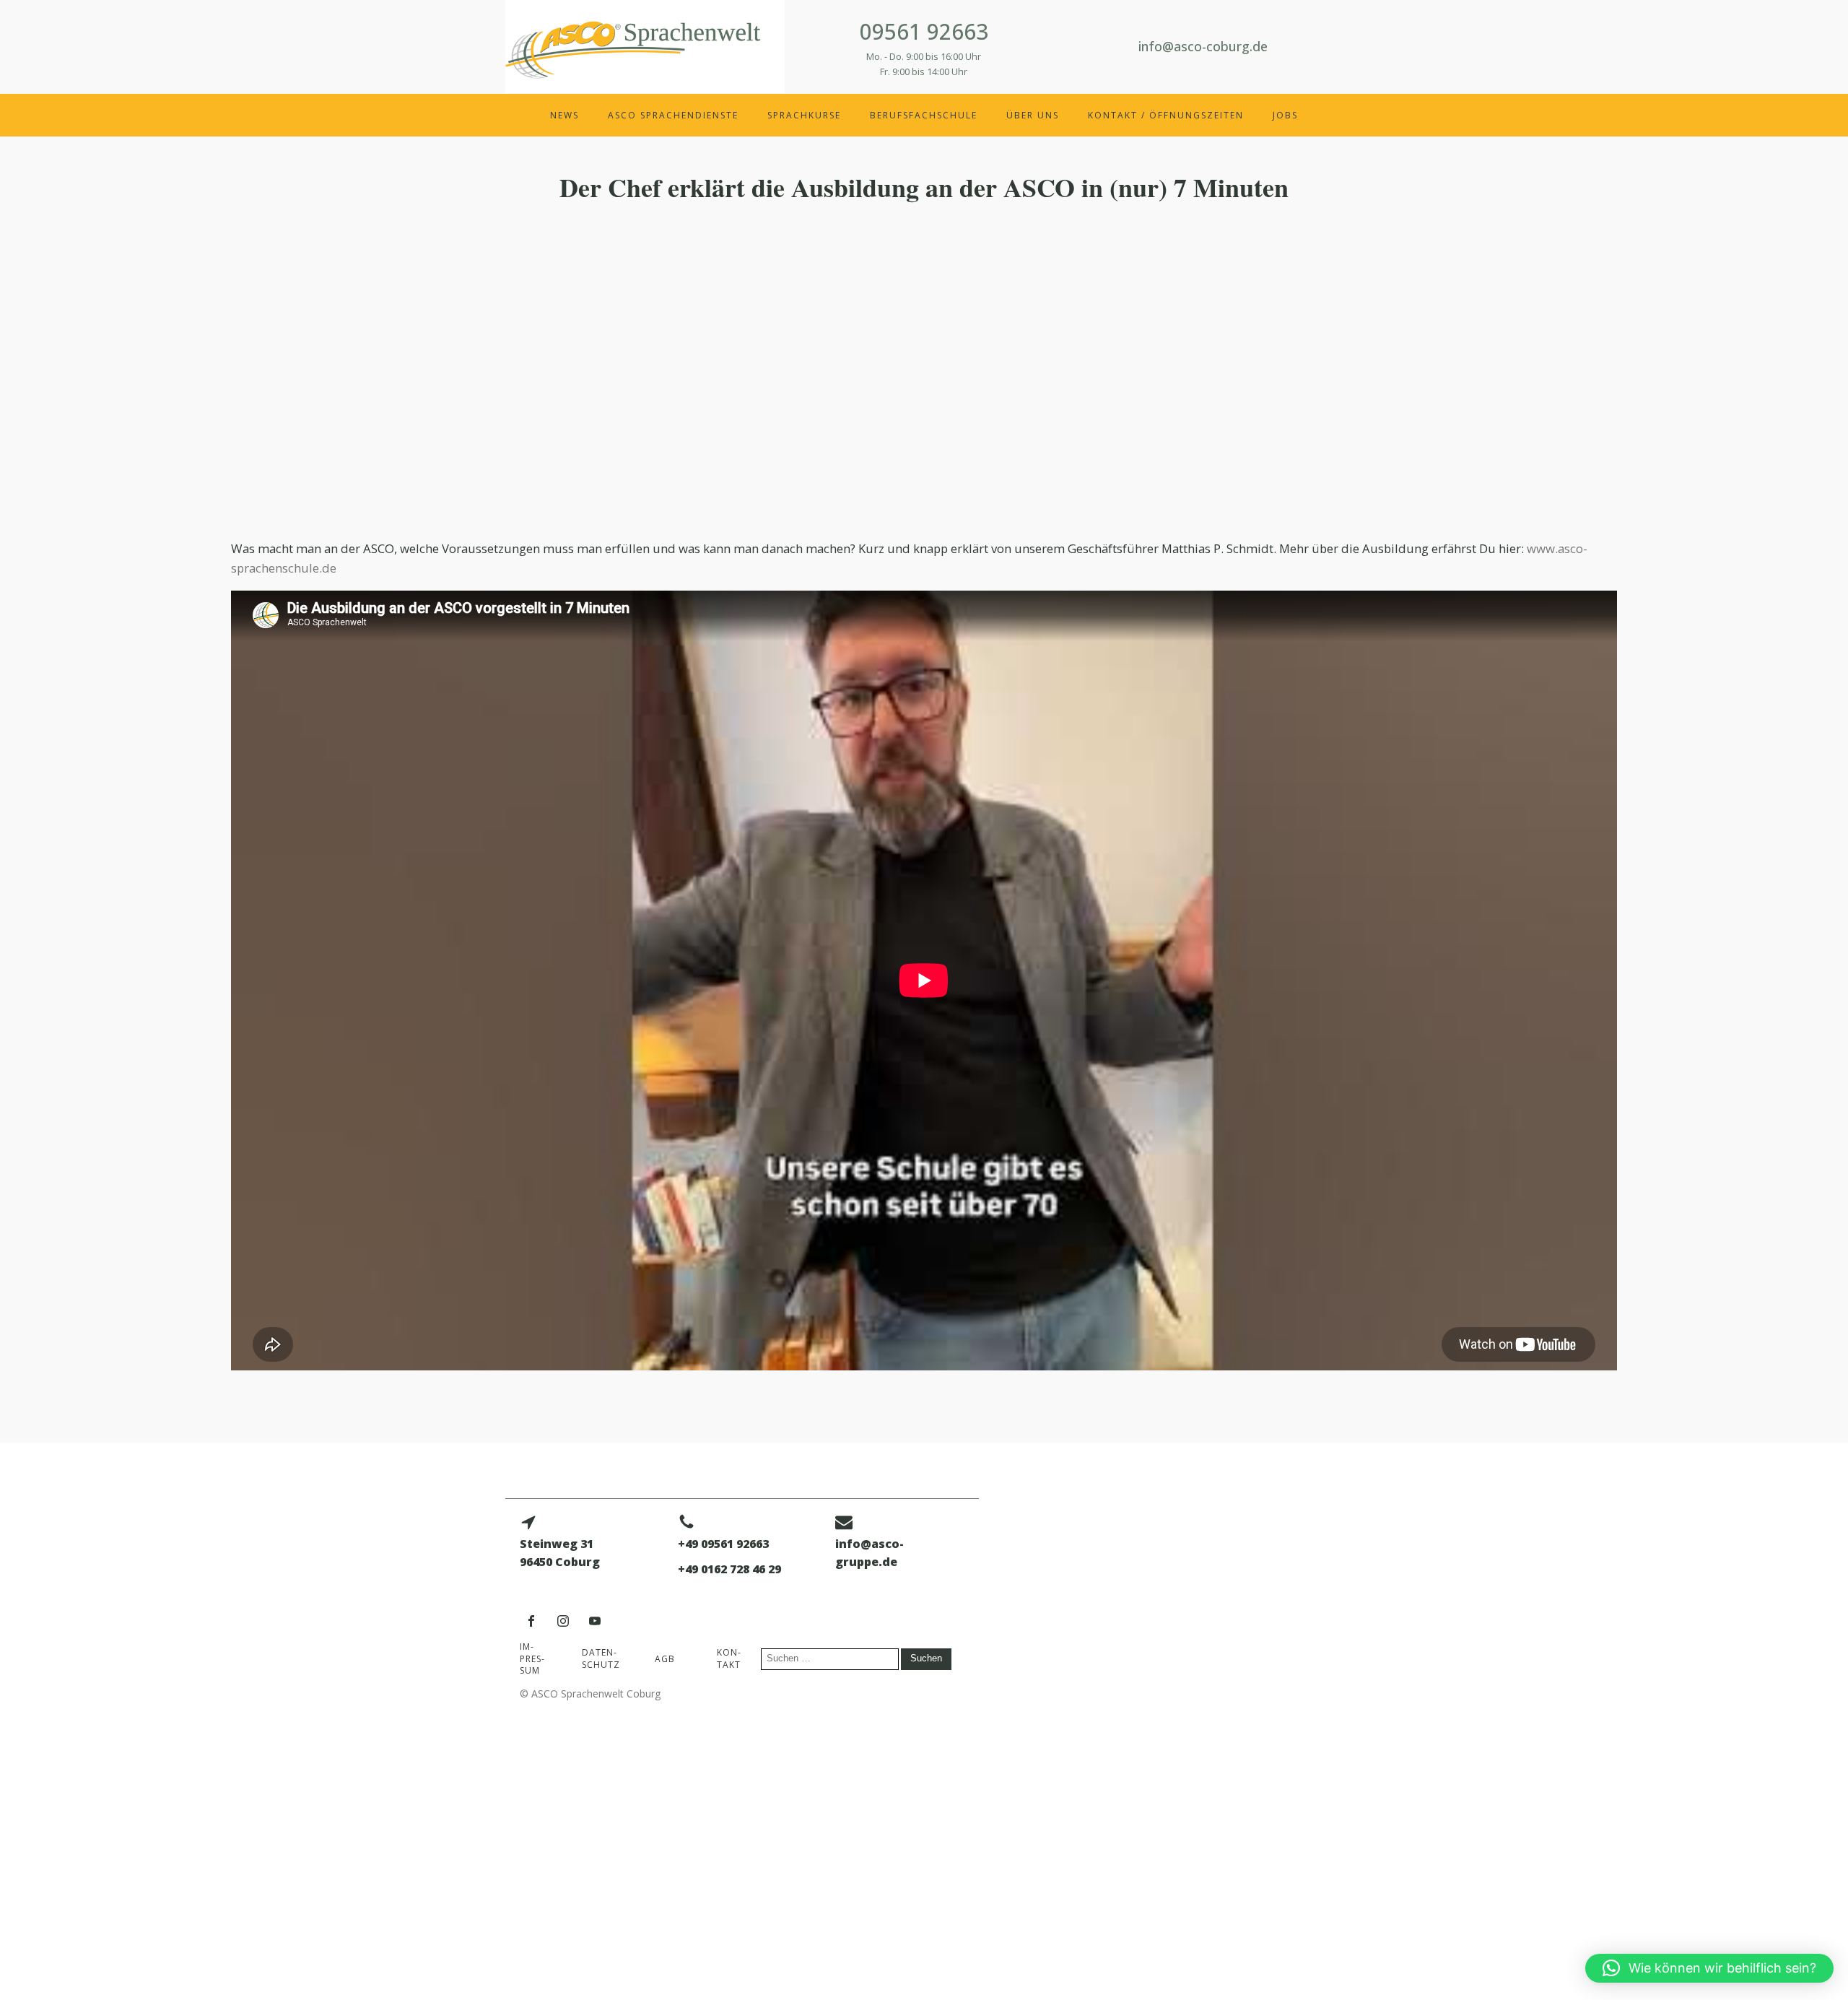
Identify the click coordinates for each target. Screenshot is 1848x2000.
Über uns (1033, 115)
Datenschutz (601, 1658)
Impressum (532, 1659)
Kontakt (729, 1658)
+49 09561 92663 (723, 1544)
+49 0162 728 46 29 (729, 1569)
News (565, 115)
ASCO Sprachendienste (673, 115)
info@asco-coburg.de (1203, 46)
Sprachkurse (804, 115)
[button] (1709, 1968)
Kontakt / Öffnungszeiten (1166, 115)
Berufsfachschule (924, 115)
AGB (665, 1659)
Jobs (1285, 115)
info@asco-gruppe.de (869, 1553)
